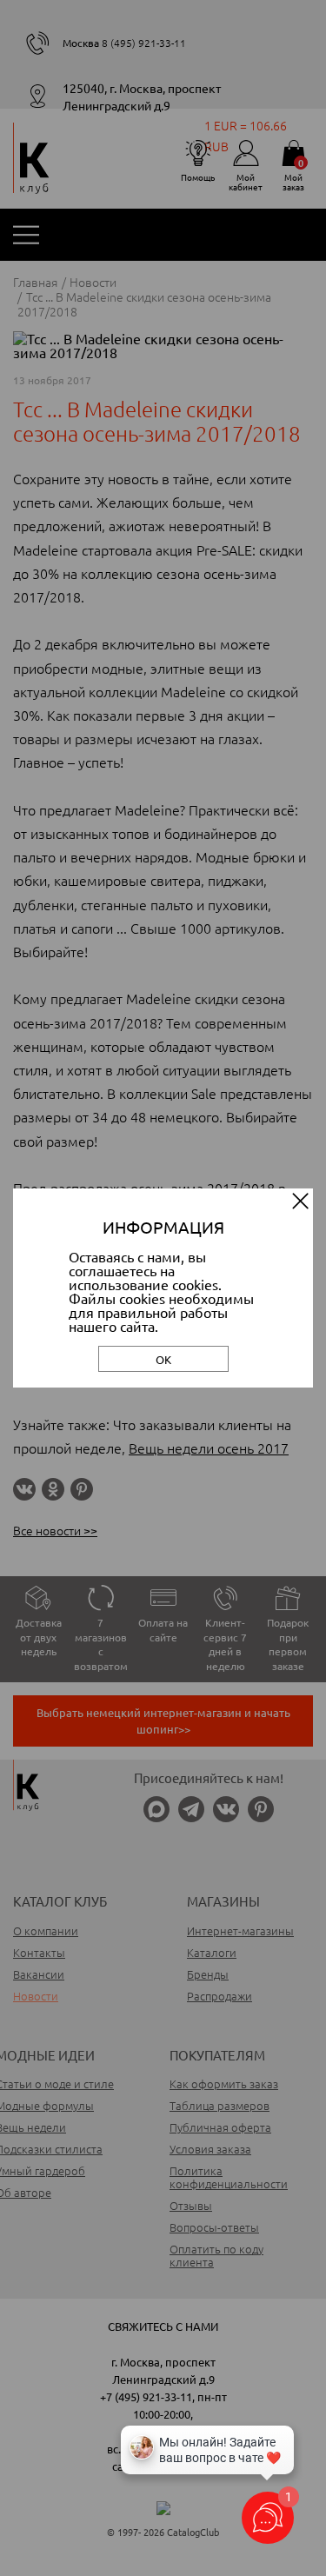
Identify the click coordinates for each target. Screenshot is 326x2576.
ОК (163, 1359)
